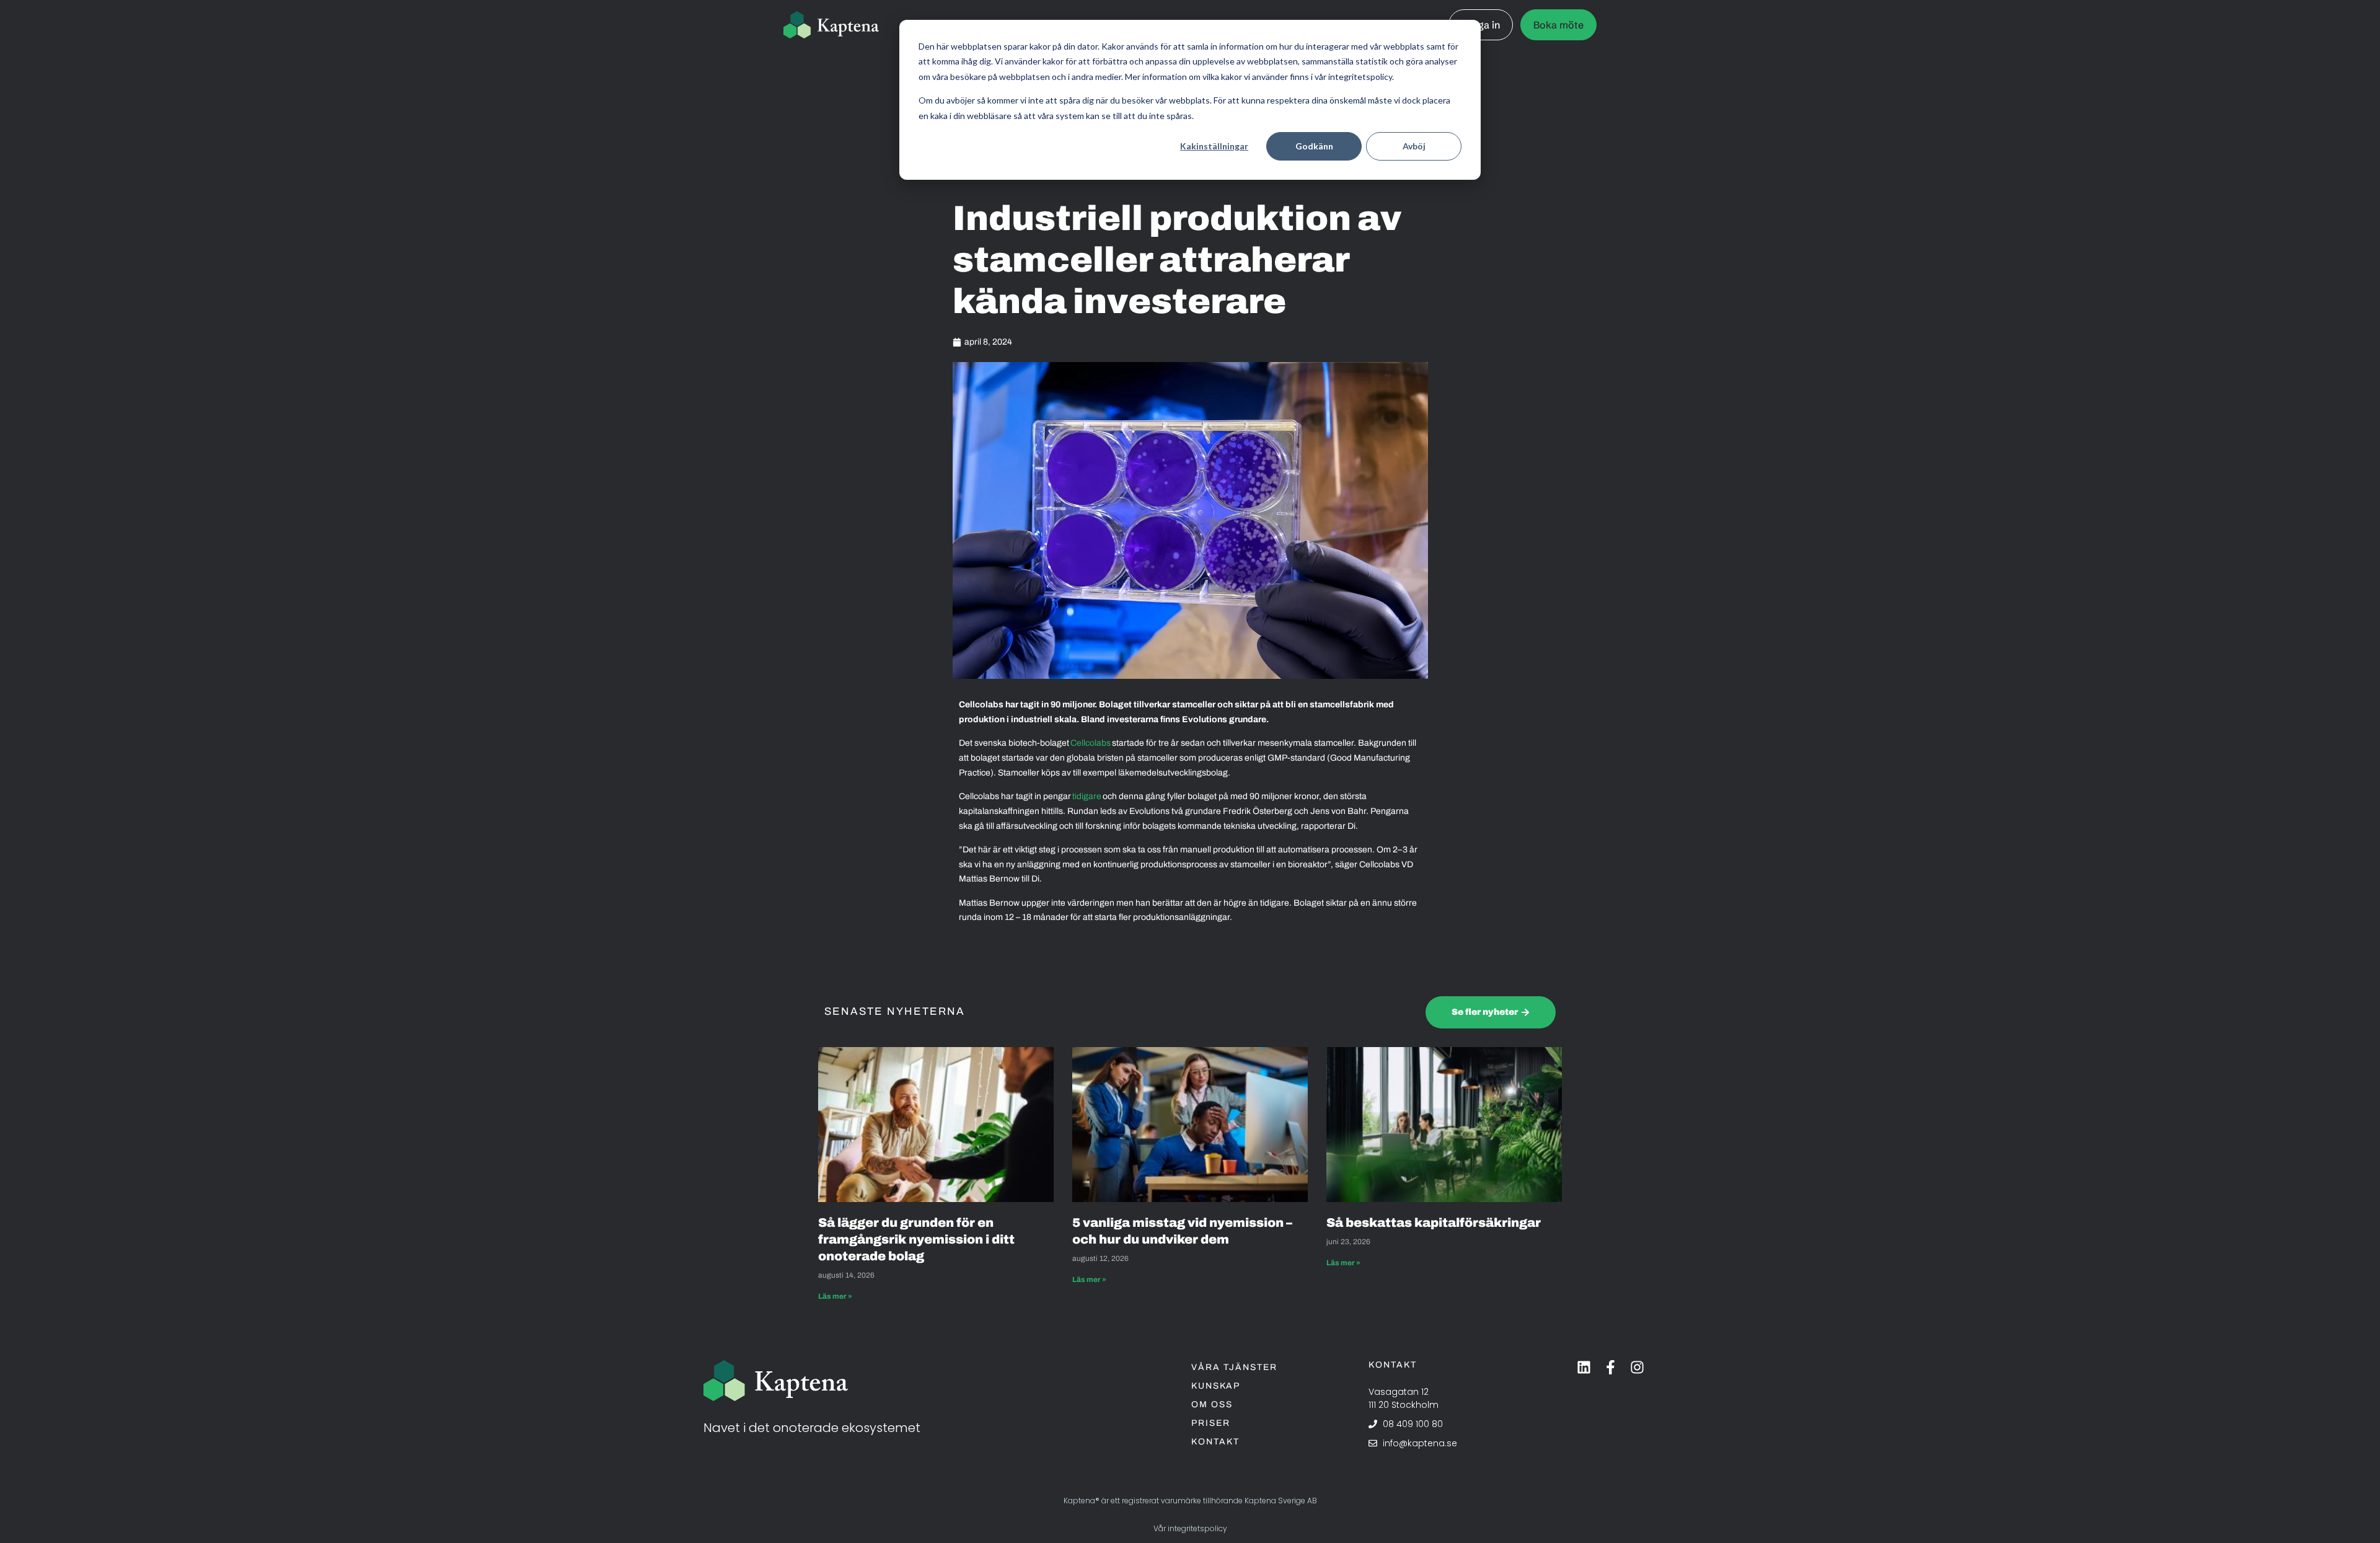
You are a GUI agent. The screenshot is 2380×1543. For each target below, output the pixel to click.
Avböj (1414, 146)
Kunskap (1216, 1386)
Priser (1211, 1423)
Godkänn (1314, 146)
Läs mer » (835, 1296)
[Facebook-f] (1611, 1367)
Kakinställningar (1214, 146)
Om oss (1212, 1404)
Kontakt (1215, 1442)
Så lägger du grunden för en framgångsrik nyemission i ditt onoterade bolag (916, 1239)
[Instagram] (1637, 1367)
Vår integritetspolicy (1190, 1528)
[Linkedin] (1584, 1367)
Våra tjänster (1234, 1367)
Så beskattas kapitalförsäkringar (1435, 1222)
